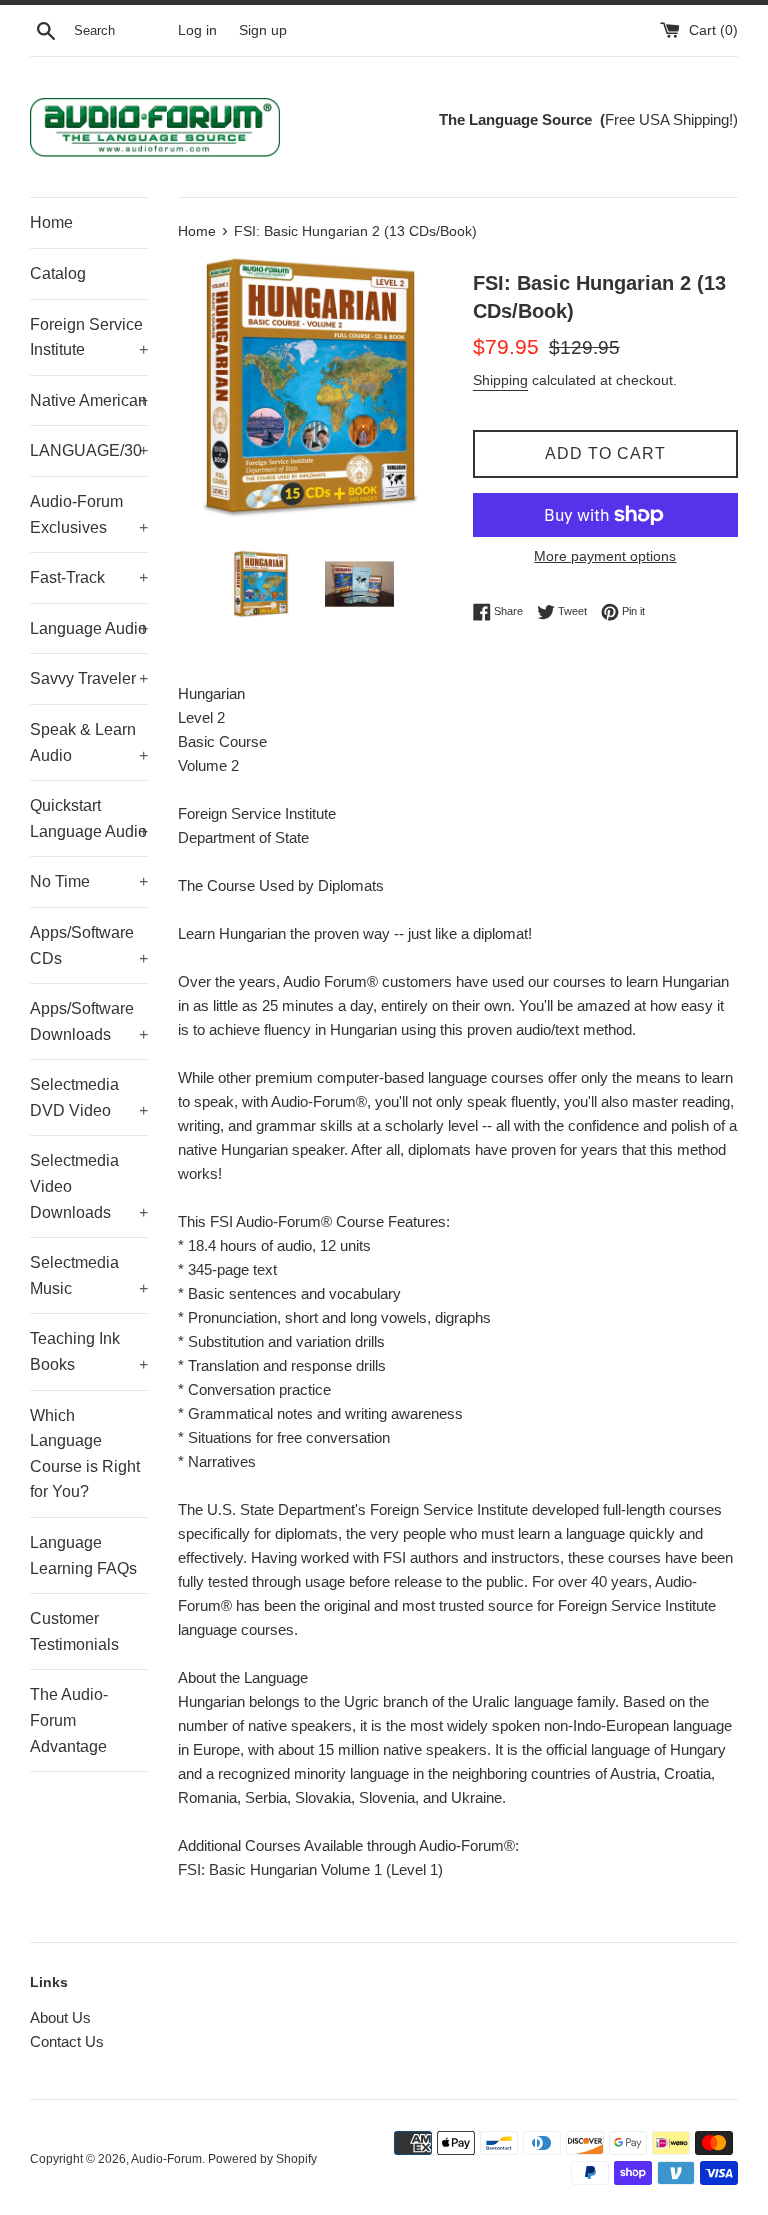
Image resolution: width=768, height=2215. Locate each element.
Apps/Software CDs (89, 945)
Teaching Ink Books (89, 1351)
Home (51, 222)
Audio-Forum (166, 2159)
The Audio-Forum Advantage (69, 1720)
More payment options (605, 556)
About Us (60, 2017)
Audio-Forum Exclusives (89, 514)
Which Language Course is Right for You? (85, 1454)
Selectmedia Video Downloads (89, 1186)
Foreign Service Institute (89, 337)
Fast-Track (89, 577)
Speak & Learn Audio (89, 742)
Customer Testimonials (74, 1631)
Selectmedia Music (89, 1275)
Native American (89, 400)
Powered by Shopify (262, 2159)
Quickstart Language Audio (89, 818)
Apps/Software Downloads (89, 1021)
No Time (89, 881)
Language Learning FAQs (83, 1555)
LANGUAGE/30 (89, 450)
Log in (197, 30)
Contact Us (67, 2041)
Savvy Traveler (89, 678)
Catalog (58, 273)
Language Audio (89, 628)
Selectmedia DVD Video (89, 1097)
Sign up (263, 30)
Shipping (500, 380)
